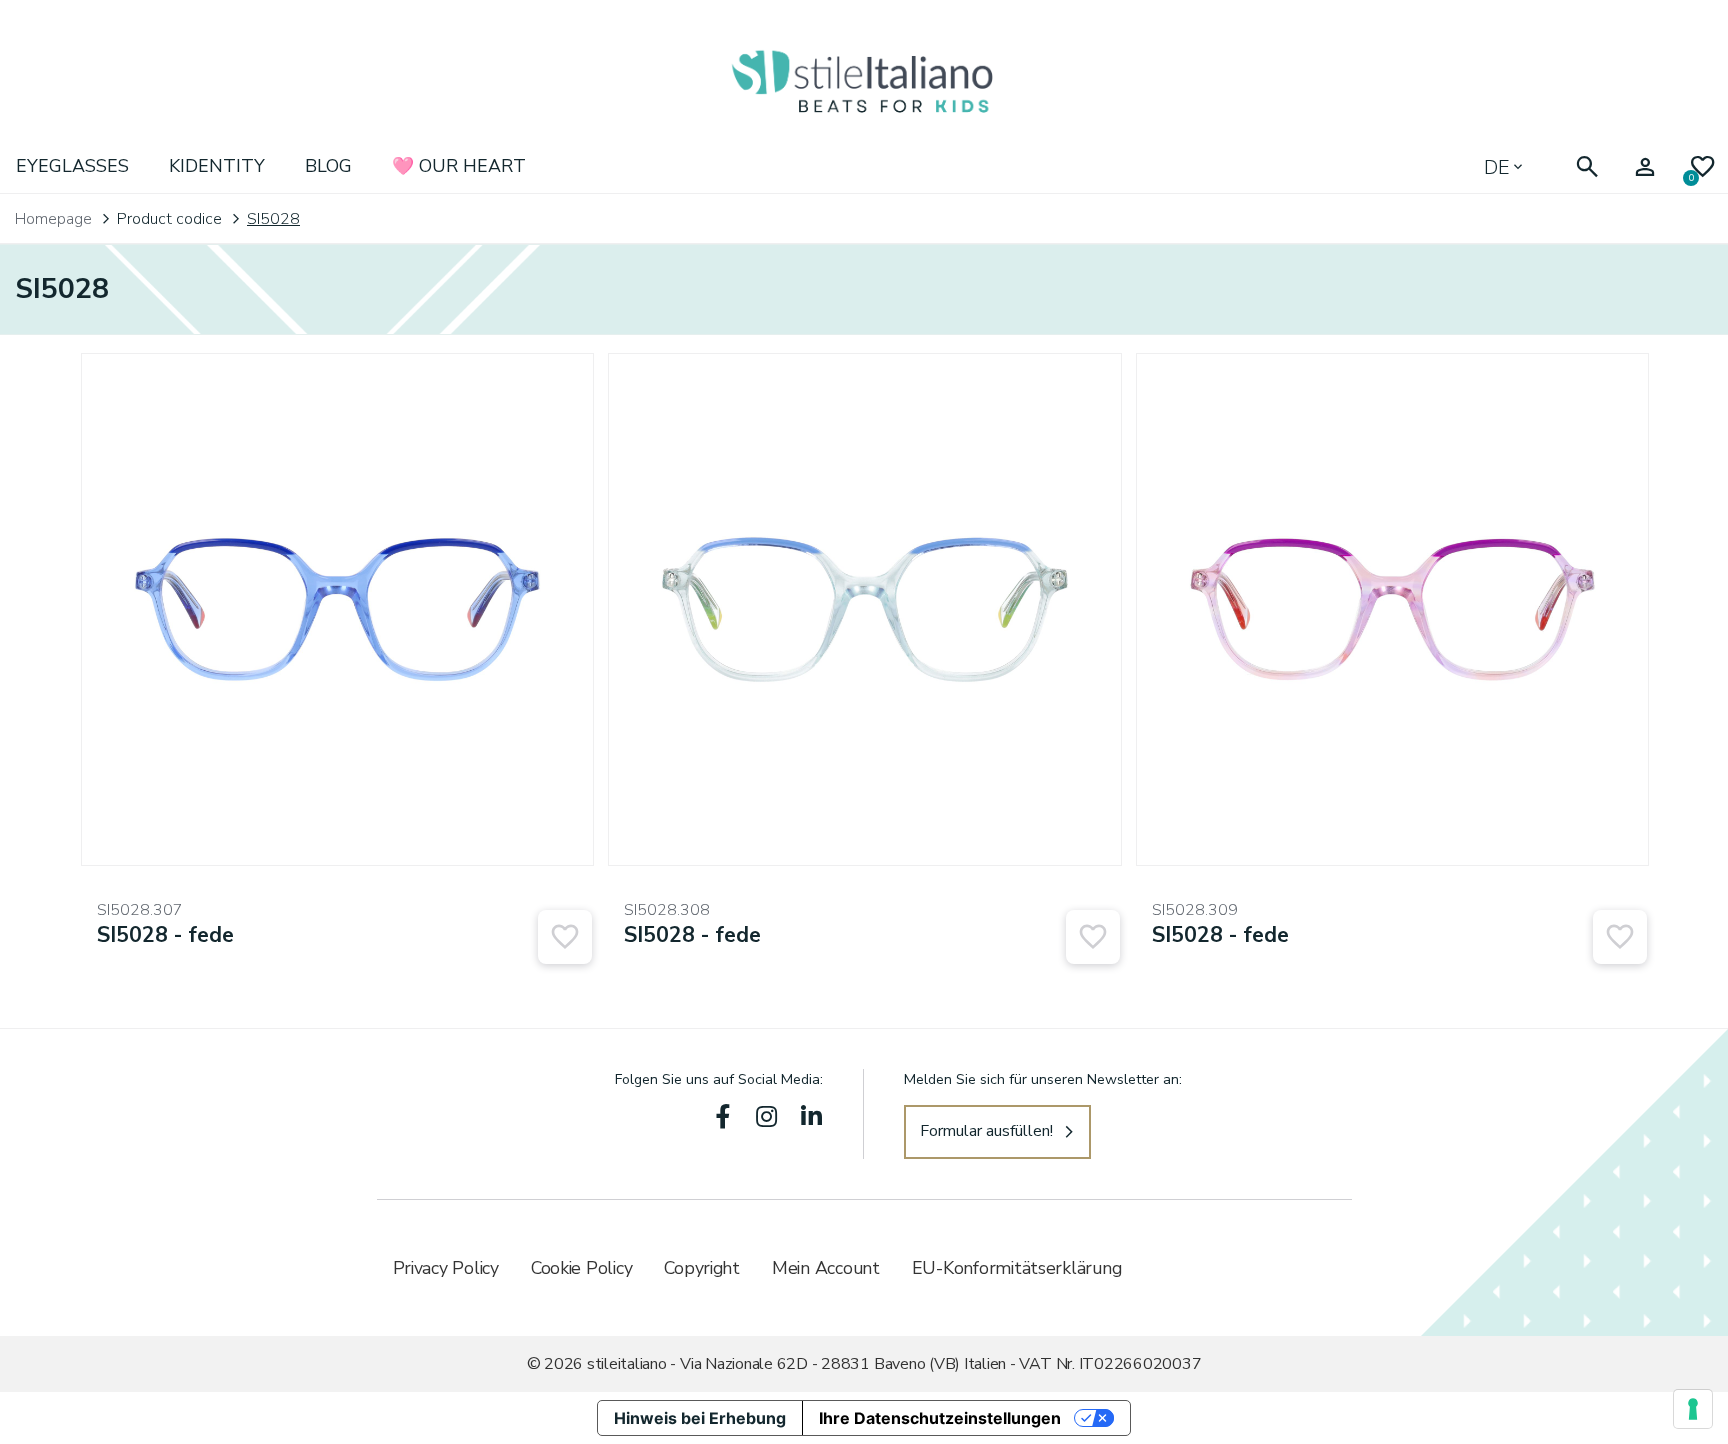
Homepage (53, 219)
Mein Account (826, 1268)
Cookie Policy (582, 1268)
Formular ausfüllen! (986, 1131)
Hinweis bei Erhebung (700, 1418)
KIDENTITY (217, 166)
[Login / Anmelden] (1645, 167)
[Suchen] (1587, 167)
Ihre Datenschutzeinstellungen (940, 1418)
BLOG (328, 166)
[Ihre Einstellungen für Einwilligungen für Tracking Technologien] (1693, 1409)
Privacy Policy (446, 1268)
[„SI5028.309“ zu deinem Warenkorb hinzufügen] (1620, 937)
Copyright (702, 1268)
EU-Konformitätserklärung (1017, 1268)
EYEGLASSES (72, 166)
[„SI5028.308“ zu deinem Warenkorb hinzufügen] (1093, 937)
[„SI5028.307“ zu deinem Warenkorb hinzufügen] (565, 937)
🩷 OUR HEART (459, 166)
